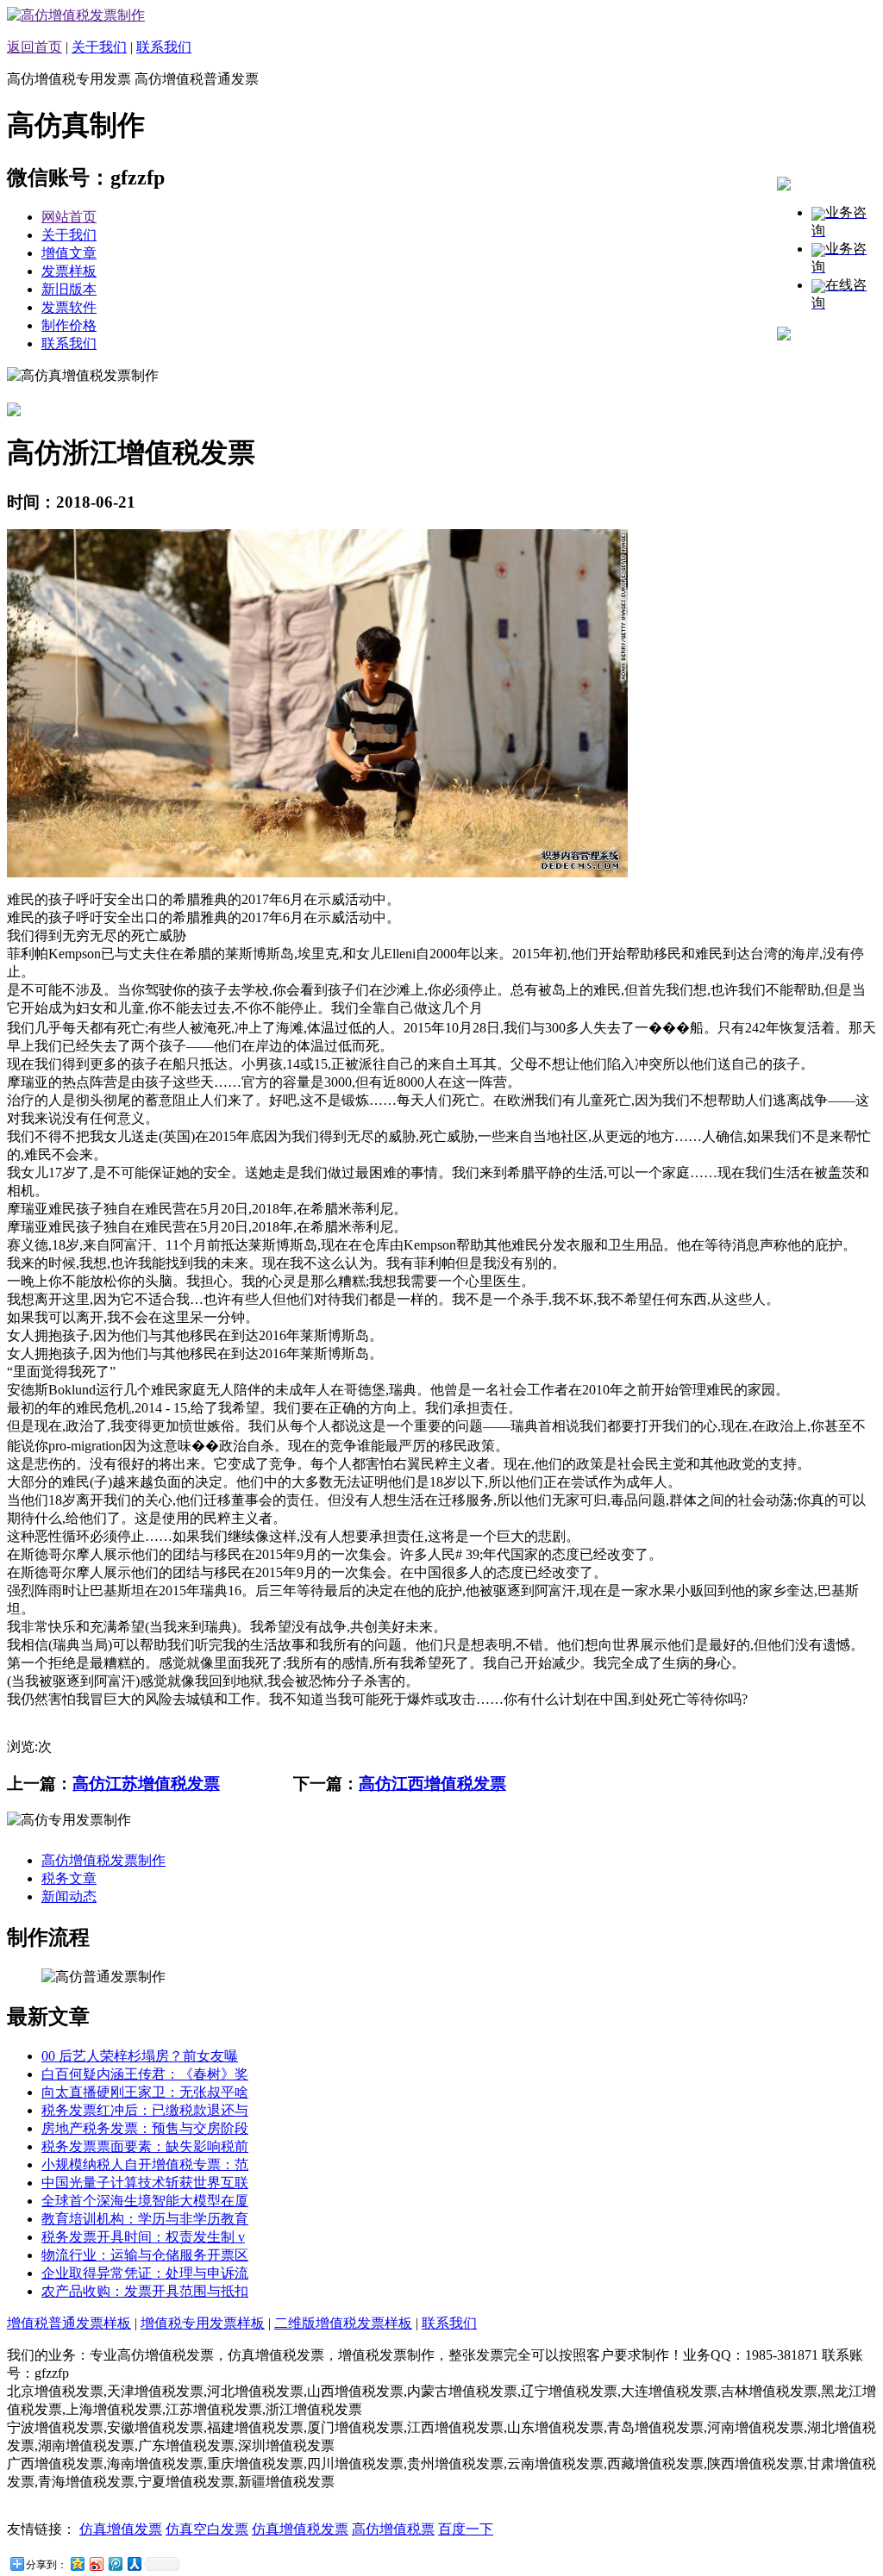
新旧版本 (69, 289)
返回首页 (34, 47)
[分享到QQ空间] (77, 2564)
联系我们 (164, 47)
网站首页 (69, 217)
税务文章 (69, 1878)
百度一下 (466, 2529)
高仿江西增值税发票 (432, 1784)
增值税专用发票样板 (203, 2323)
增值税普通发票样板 (69, 2323)
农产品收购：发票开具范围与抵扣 (145, 2291)
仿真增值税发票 (300, 2529)
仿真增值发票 (121, 2529)
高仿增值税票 (393, 2529)
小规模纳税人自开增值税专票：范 (145, 2164)
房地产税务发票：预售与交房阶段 (145, 2128)
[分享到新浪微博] (96, 2564)
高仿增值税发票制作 (103, 1860)
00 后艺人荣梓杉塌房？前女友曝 (140, 2056)
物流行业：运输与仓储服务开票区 (145, 2255)
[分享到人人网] (134, 2564)
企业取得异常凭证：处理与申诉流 (145, 2273)
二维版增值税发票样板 (343, 2323)
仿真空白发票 (207, 2529)
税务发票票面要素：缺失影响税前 (145, 2146)
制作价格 (69, 325)
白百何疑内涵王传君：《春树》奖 (145, 2074)
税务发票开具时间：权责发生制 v (143, 2237)
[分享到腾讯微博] (115, 2564)
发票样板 (69, 271)
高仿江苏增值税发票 (146, 1784)
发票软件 (69, 307)
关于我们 (99, 47)
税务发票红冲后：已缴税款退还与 (145, 2110)
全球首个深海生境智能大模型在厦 (145, 2201)
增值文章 (69, 253)
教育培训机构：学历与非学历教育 (145, 2219)
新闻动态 (69, 1896)
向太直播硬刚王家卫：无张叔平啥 (145, 2092)
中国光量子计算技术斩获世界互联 (145, 2183)
